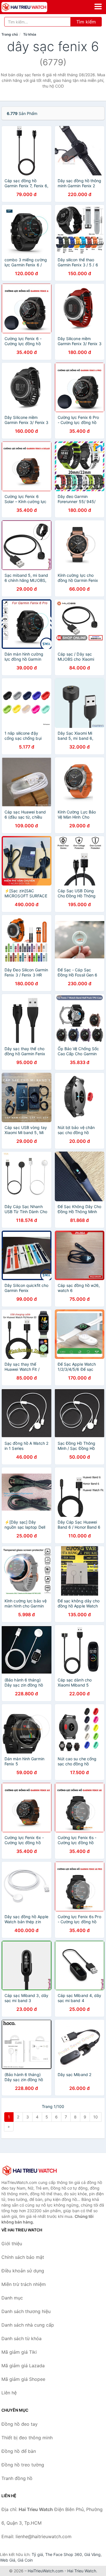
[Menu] (98, 6)
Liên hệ (9, 2393)
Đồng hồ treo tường (23, 2465)
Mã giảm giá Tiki (19, 2352)
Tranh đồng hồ (17, 2478)
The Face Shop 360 (64, 2554)
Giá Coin (25, 2560)
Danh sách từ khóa (21, 2338)
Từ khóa (30, 34)
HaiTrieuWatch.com (46, 2571)
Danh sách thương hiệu (26, 2311)
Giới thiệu (12, 2244)
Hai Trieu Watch (82, 2571)
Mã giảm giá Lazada (23, 2366)
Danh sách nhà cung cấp (28, 2325)
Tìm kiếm (86, 22)
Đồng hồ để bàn (19, 2451)
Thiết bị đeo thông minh (27, 2438)
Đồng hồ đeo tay (20, 2424)
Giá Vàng (92, 2554)
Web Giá (8, 2560)
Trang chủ (10, 34)
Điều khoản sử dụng (23, 2271)
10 (96, 2117)
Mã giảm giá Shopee (23, 2379)
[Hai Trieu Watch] (30, 2170)
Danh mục (12, 2298)
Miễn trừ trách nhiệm (24, 2284)
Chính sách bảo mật (23, 2257)
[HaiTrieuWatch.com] (33, 7)
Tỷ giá (37, 2554)
